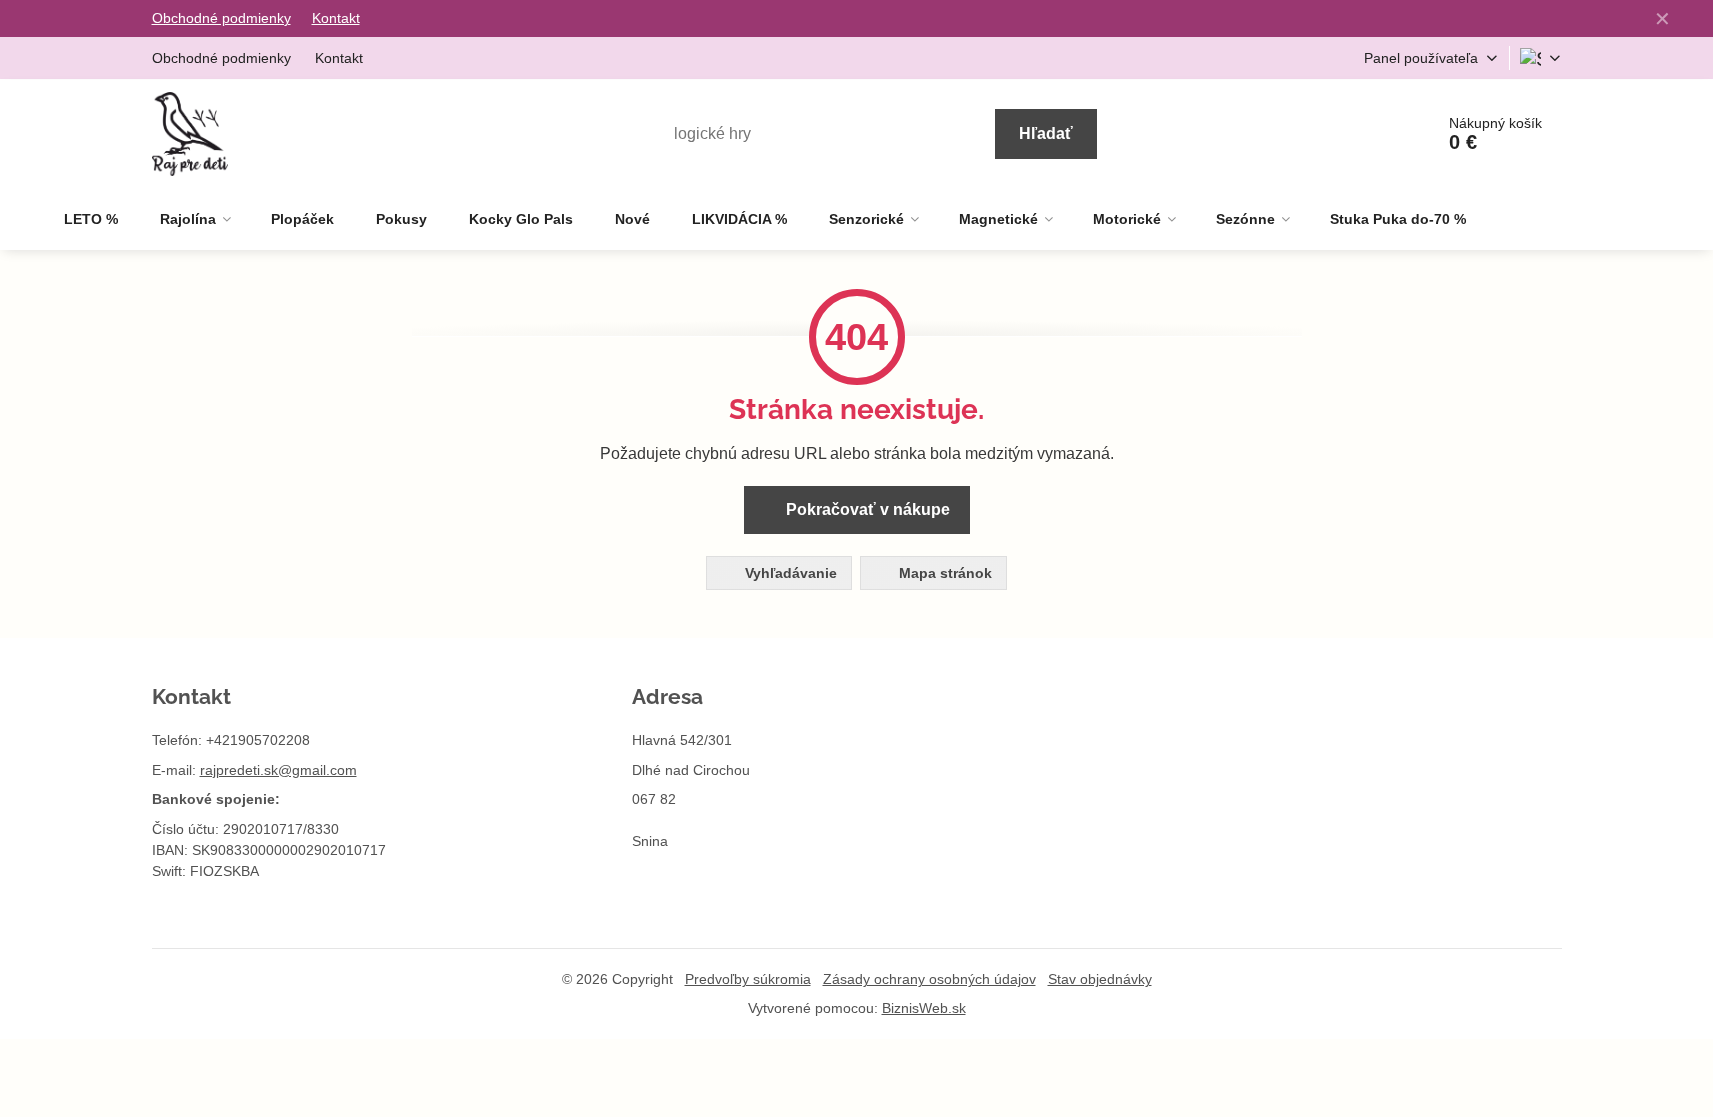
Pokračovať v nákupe (866, 509)
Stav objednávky (1100, 979)
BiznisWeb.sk (924, 1008)
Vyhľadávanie (789, 573)
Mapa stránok (943, 573)
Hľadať (1046, 133)
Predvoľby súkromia (748, 979)
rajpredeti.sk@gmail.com (278, 770)
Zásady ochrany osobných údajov (929, 979)
